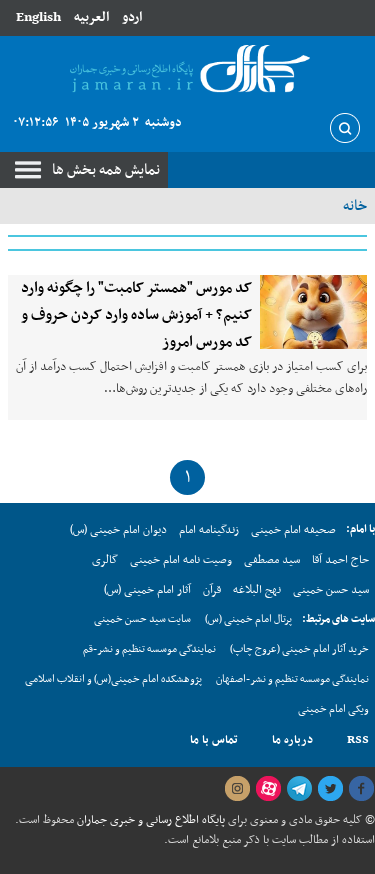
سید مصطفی (272, 560)
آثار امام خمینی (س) (147, 590)
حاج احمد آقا (340, 560)
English (38, 17)
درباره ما (292, 740)
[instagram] (237, 789)
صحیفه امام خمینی (293, 530)
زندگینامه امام (209, 530)
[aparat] (268, 789)
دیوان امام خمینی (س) (118, 530)
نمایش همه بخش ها (106, 170)
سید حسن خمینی (331, 590)
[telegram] (299, 789)
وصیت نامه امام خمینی (181, 560)
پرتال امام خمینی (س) (248, 619)
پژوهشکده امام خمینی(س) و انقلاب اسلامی (113, 679)
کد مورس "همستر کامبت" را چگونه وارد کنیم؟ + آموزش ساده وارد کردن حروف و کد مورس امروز (136, 315)
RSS (358, 740)
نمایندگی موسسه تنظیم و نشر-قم (149, 649)
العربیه (91, 17)
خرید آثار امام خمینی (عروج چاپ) (299, 649)
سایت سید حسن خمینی (142, 619)
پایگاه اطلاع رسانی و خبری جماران (149, 820)
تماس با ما (214, 740)
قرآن (212, 590)
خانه (355, 206)
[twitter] (330, 789)
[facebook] (361, 789)
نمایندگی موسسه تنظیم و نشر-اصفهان (292, 679)
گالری (105, 560)
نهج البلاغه (257, 590)
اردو (132, 17)
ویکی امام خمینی (333, 709)
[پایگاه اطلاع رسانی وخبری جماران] (187, 70)
